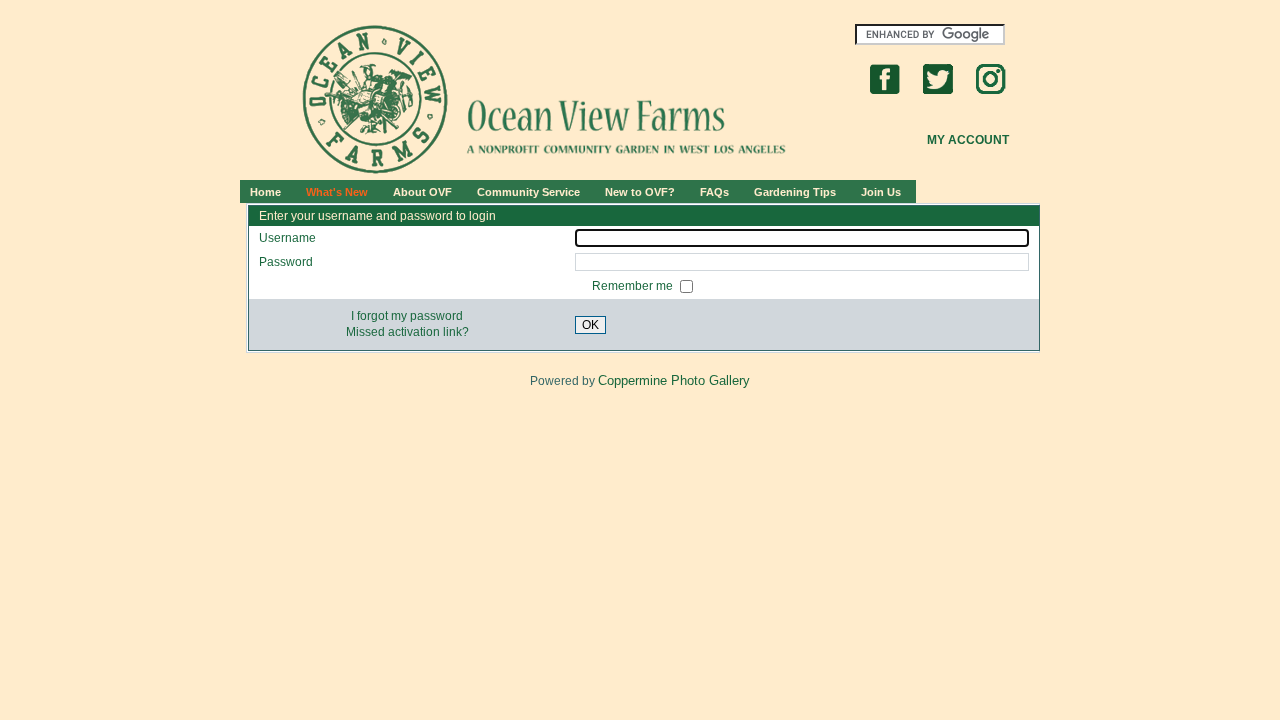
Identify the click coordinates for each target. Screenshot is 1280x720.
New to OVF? (640, 192)
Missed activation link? (407, 332)
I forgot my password (407, 316)
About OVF (422, 192)
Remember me (634, 286)
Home (265, 192)
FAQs (714, 192)
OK (590, 325)
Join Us (881, 192)
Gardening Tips (795, 192)
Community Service (528, 192)
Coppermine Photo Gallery (674, 380)
